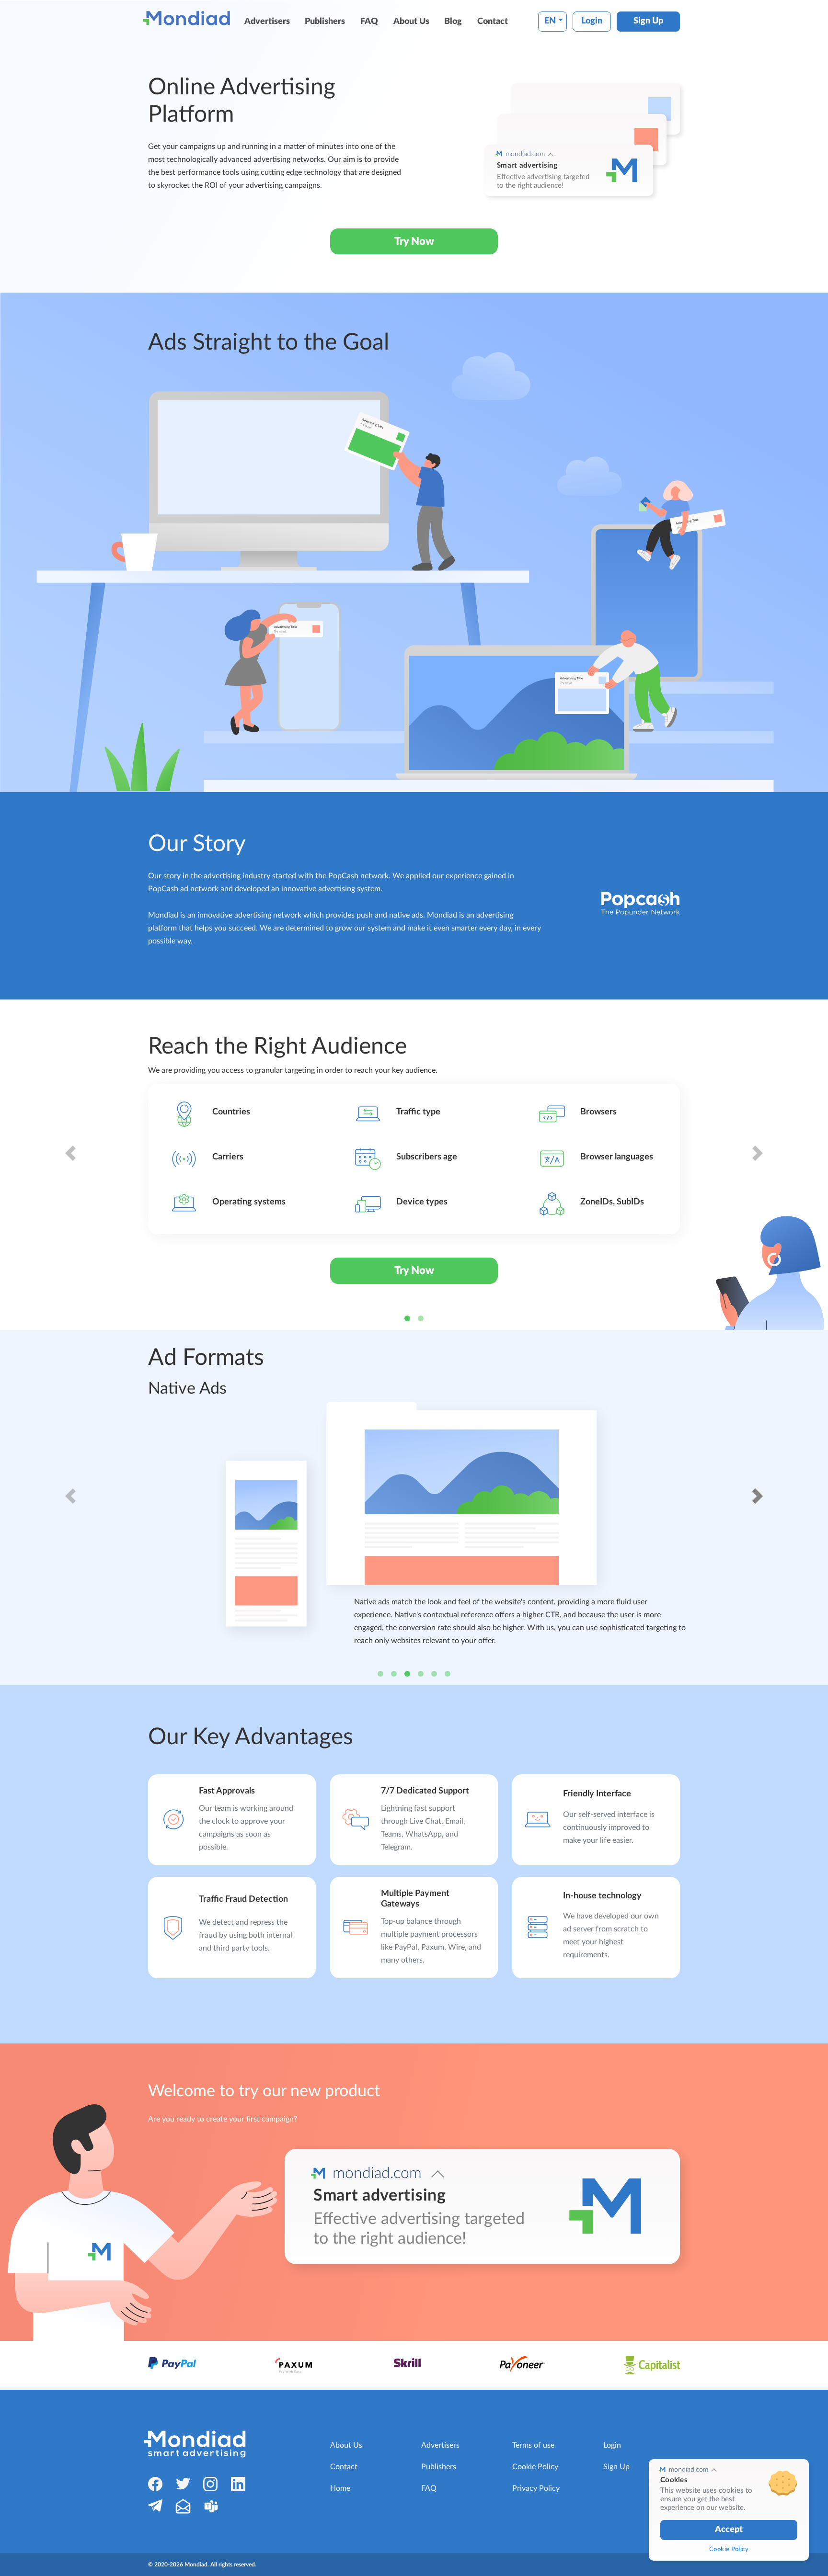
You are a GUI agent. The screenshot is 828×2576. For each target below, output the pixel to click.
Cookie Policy (535, 2467)
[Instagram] (210, 2484)
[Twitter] (183, 2483)
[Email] (183, 2506)
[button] (70, 1165)
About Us (411, 22)
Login (592, 21)
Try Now (414, 241)
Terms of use (533, 2445)
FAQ (369, 22)
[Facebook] (155, 2484)
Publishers (325, 22)
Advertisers (267, 22)
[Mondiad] (189, 18)
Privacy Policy (536, 2488)
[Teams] (211, 2506)
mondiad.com (525, 154)
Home (340, 2488)
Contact (493, 22)
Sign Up (648, 21)
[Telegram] (155, 2505)
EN (550, 21)
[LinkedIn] (238, 2484)
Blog (453, 22)
